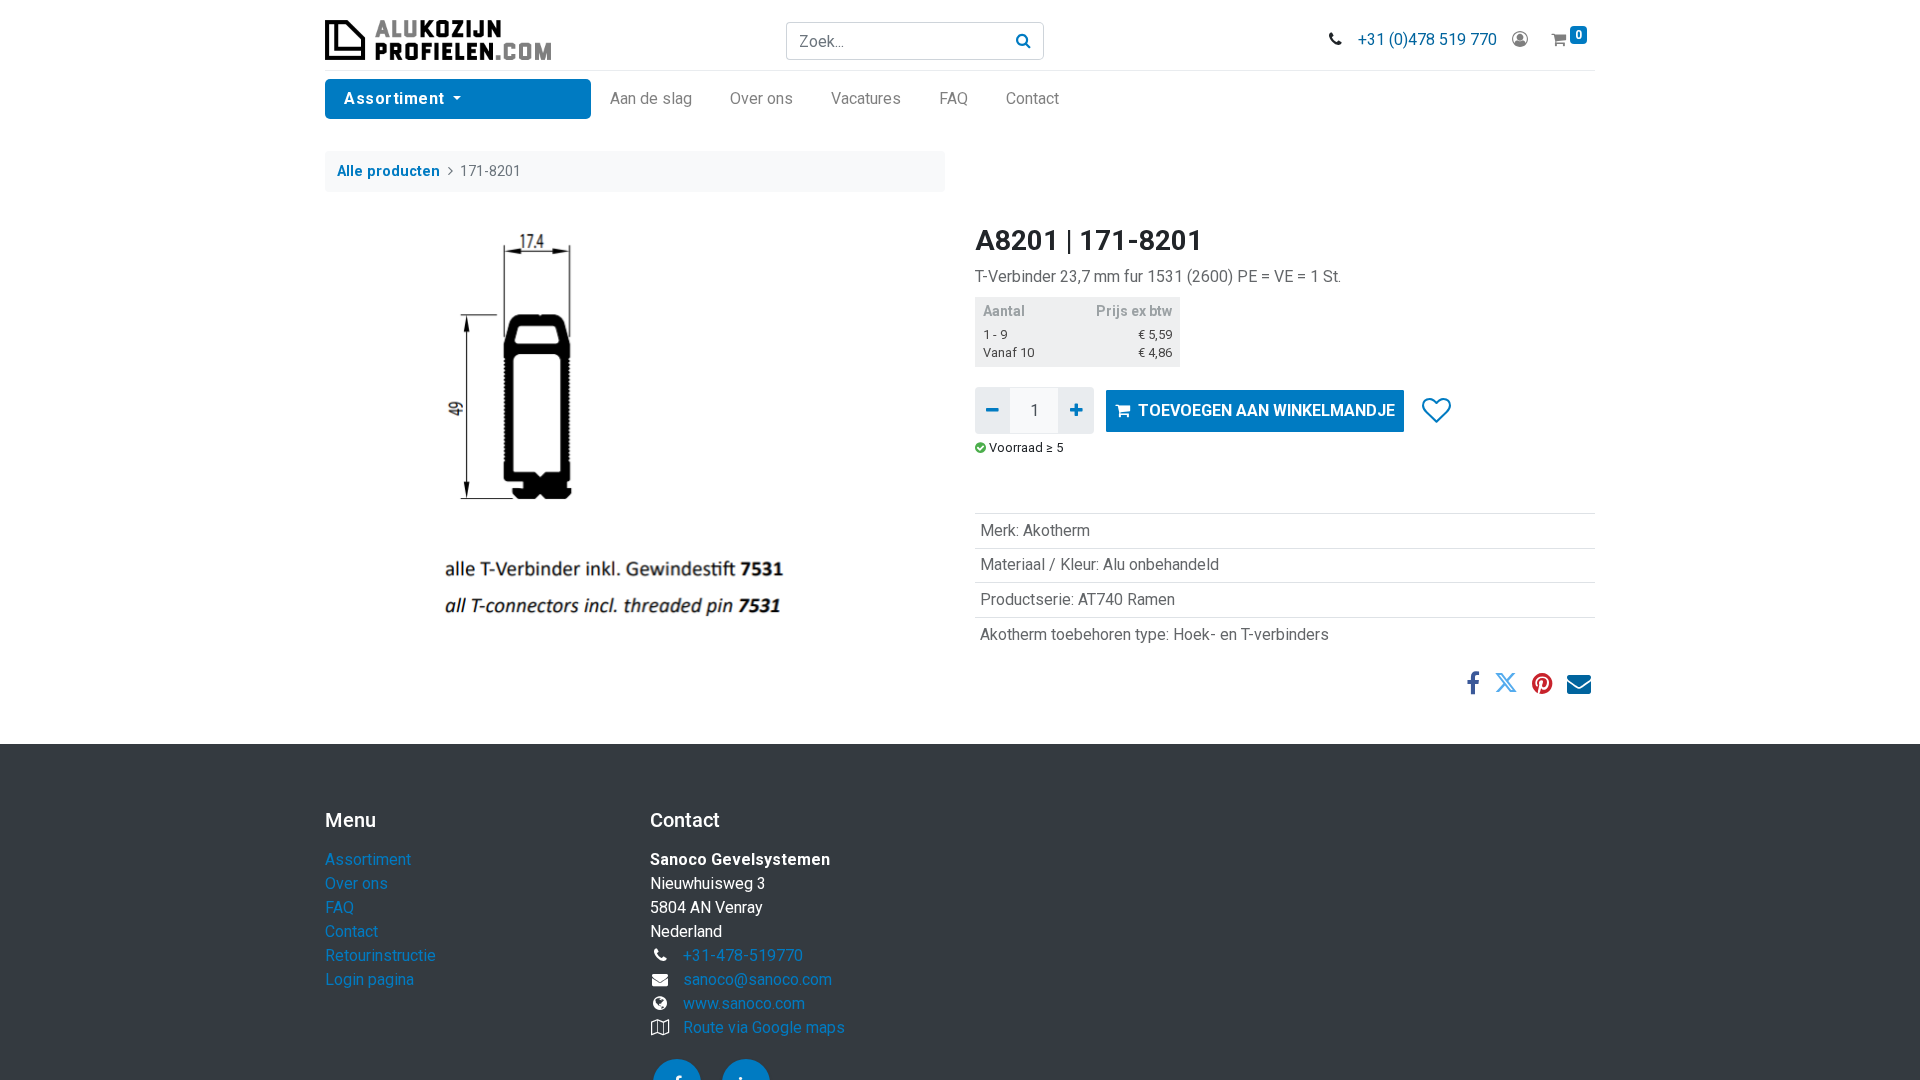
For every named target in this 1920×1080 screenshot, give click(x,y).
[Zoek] (1024, 41)
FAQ (339, 907)
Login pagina (369, 979)
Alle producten (388, 171)
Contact (351, 931)
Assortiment (368, 859)
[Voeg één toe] (1075, 410)
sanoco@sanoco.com (757, 979)
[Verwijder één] (992, 410)
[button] (1435, 411)
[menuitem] (651, 99)
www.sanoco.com (744, 1003)
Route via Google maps (764, 1027)
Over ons (356, 883)
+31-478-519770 (743, 955)
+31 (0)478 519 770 (1427, 39)
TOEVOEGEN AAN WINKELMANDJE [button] (1266, 410)
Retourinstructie (380, 955)
